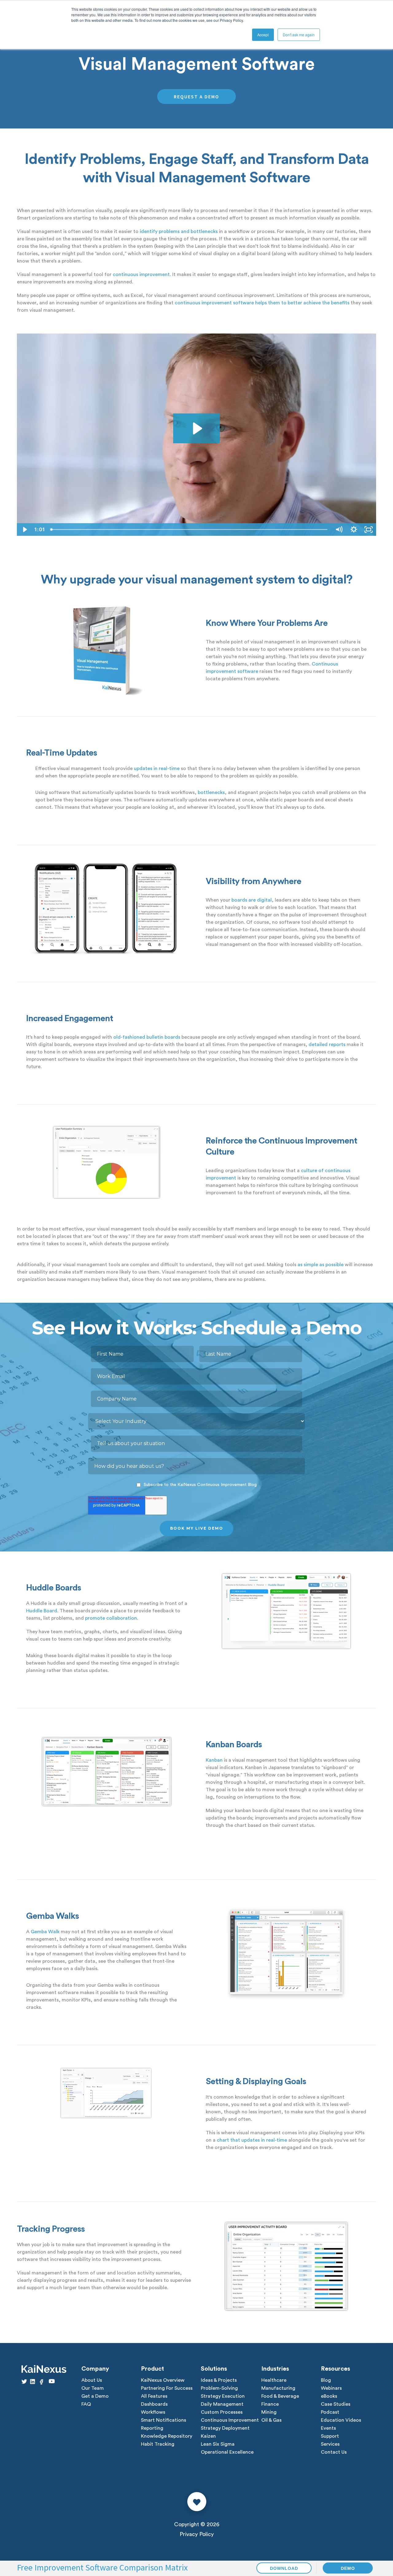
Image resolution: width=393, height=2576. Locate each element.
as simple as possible (321, 1265)
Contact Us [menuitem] (334, 2452)
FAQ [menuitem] (86, 2404)
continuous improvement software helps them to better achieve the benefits (262, 303)
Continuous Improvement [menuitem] (230, 2420)
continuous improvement (141, 275)
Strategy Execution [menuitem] (223, 2396)
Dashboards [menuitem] (154, 2404)
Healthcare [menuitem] (274, 2380)
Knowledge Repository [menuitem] (167, 2436)
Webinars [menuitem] (331, 2388)
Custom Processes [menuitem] (222, 2412)
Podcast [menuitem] (330, 2412)
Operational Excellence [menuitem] (227, 2452)
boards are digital (252, 900)
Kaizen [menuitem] (208, 2436)
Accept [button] (263, 35)
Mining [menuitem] (269, 2412)
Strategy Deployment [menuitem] (225, 2428)
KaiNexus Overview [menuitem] (163, 2380)
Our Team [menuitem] (93, 2388)
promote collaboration (111, 1618)
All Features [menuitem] (154, 2396)
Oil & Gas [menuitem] (271, 2420)
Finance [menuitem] (270, 2404)
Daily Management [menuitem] (222, 2404)
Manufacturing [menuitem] (278, 2388)
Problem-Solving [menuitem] (219, 2388)
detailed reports (327, 1045)
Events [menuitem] (328, 2428)
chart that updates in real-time (252, 2140)
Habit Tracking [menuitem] (158, 2444)
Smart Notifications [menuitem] (163, 2420)
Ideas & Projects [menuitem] (219, 2380)
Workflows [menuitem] (153, 2412)
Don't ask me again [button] (299, 35)
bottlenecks (211, 792)
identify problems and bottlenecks (179, 231)
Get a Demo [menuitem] (95, 2396)
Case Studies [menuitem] (336, 2404)
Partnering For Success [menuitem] (167, 2388)
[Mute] (339, 529)
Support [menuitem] (330, 2436)
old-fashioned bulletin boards (147, 1037)
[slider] (190, 529)
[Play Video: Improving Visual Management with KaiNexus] (196, 429)
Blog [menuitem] (326, 2380)
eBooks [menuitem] (329, 2396)
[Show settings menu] (354, 529)
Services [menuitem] (330, 2444)
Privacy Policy (197, 2534)
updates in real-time (157, 768)
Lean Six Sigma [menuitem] (218, 2444)
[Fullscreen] (369, 529)
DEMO (348, 2568)
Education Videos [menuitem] (341, 2420)
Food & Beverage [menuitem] (280, 2396)
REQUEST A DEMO (196, 97)
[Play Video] (24, 529)
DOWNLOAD (284, 2568)
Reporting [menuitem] (152, 2428)
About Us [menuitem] (92, 2380)
